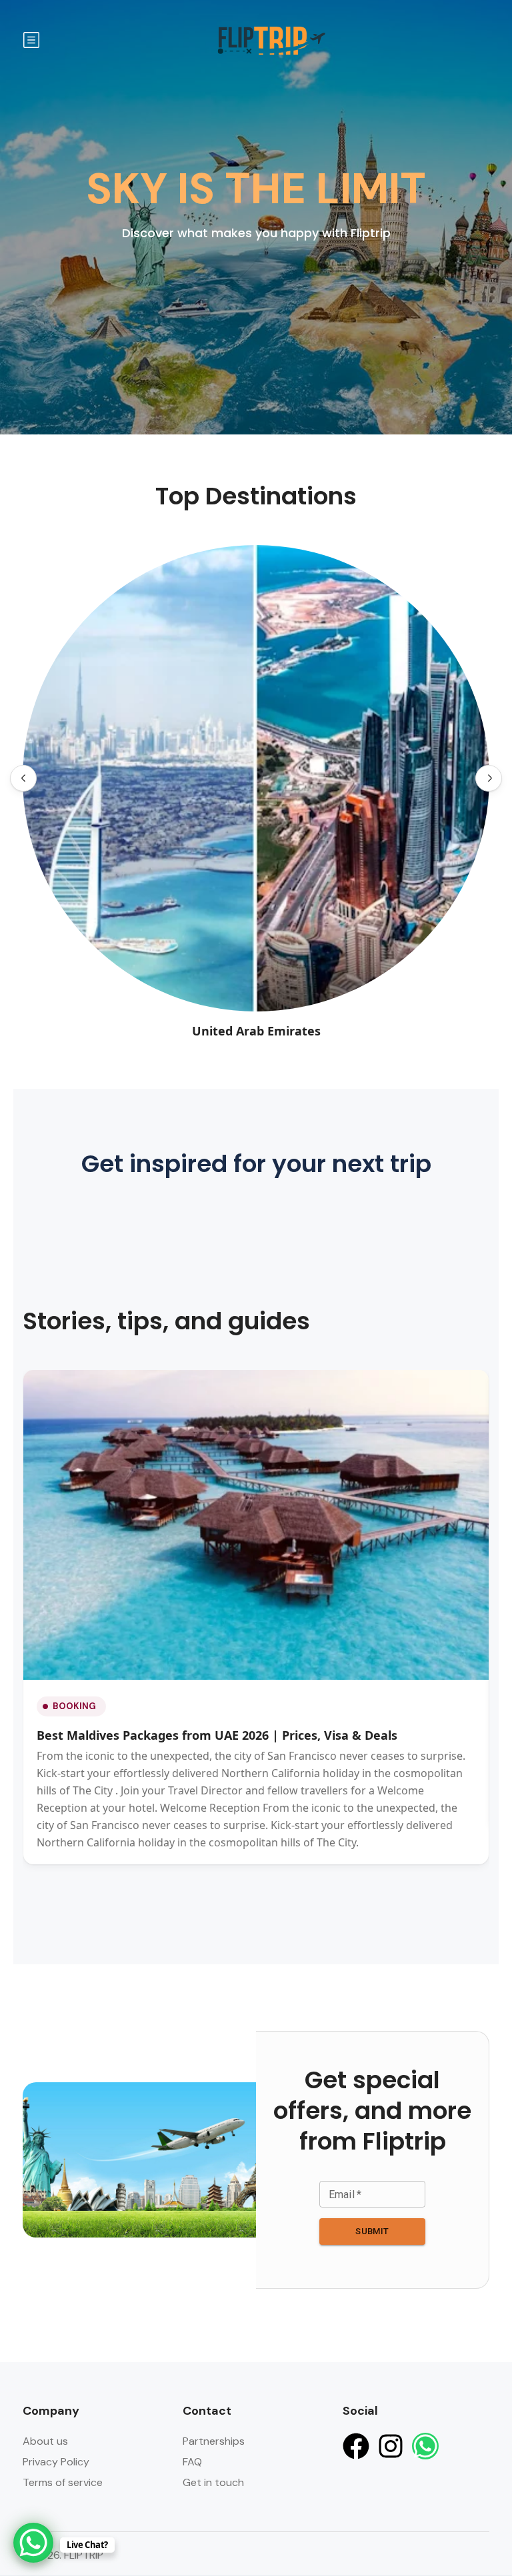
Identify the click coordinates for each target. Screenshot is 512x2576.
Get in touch (213, 2482)
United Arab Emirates (256, 1031)
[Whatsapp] (425, 2446)
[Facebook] (356, 2446)
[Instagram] (391, 2446)
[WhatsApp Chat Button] (33, 2543)
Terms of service (63, 2482)
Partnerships (214, 2441)
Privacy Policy (56, 2462)
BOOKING (74, 1706)
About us (45, 2441)
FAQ (192, 2462)
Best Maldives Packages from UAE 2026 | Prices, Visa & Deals (217, 1735)
